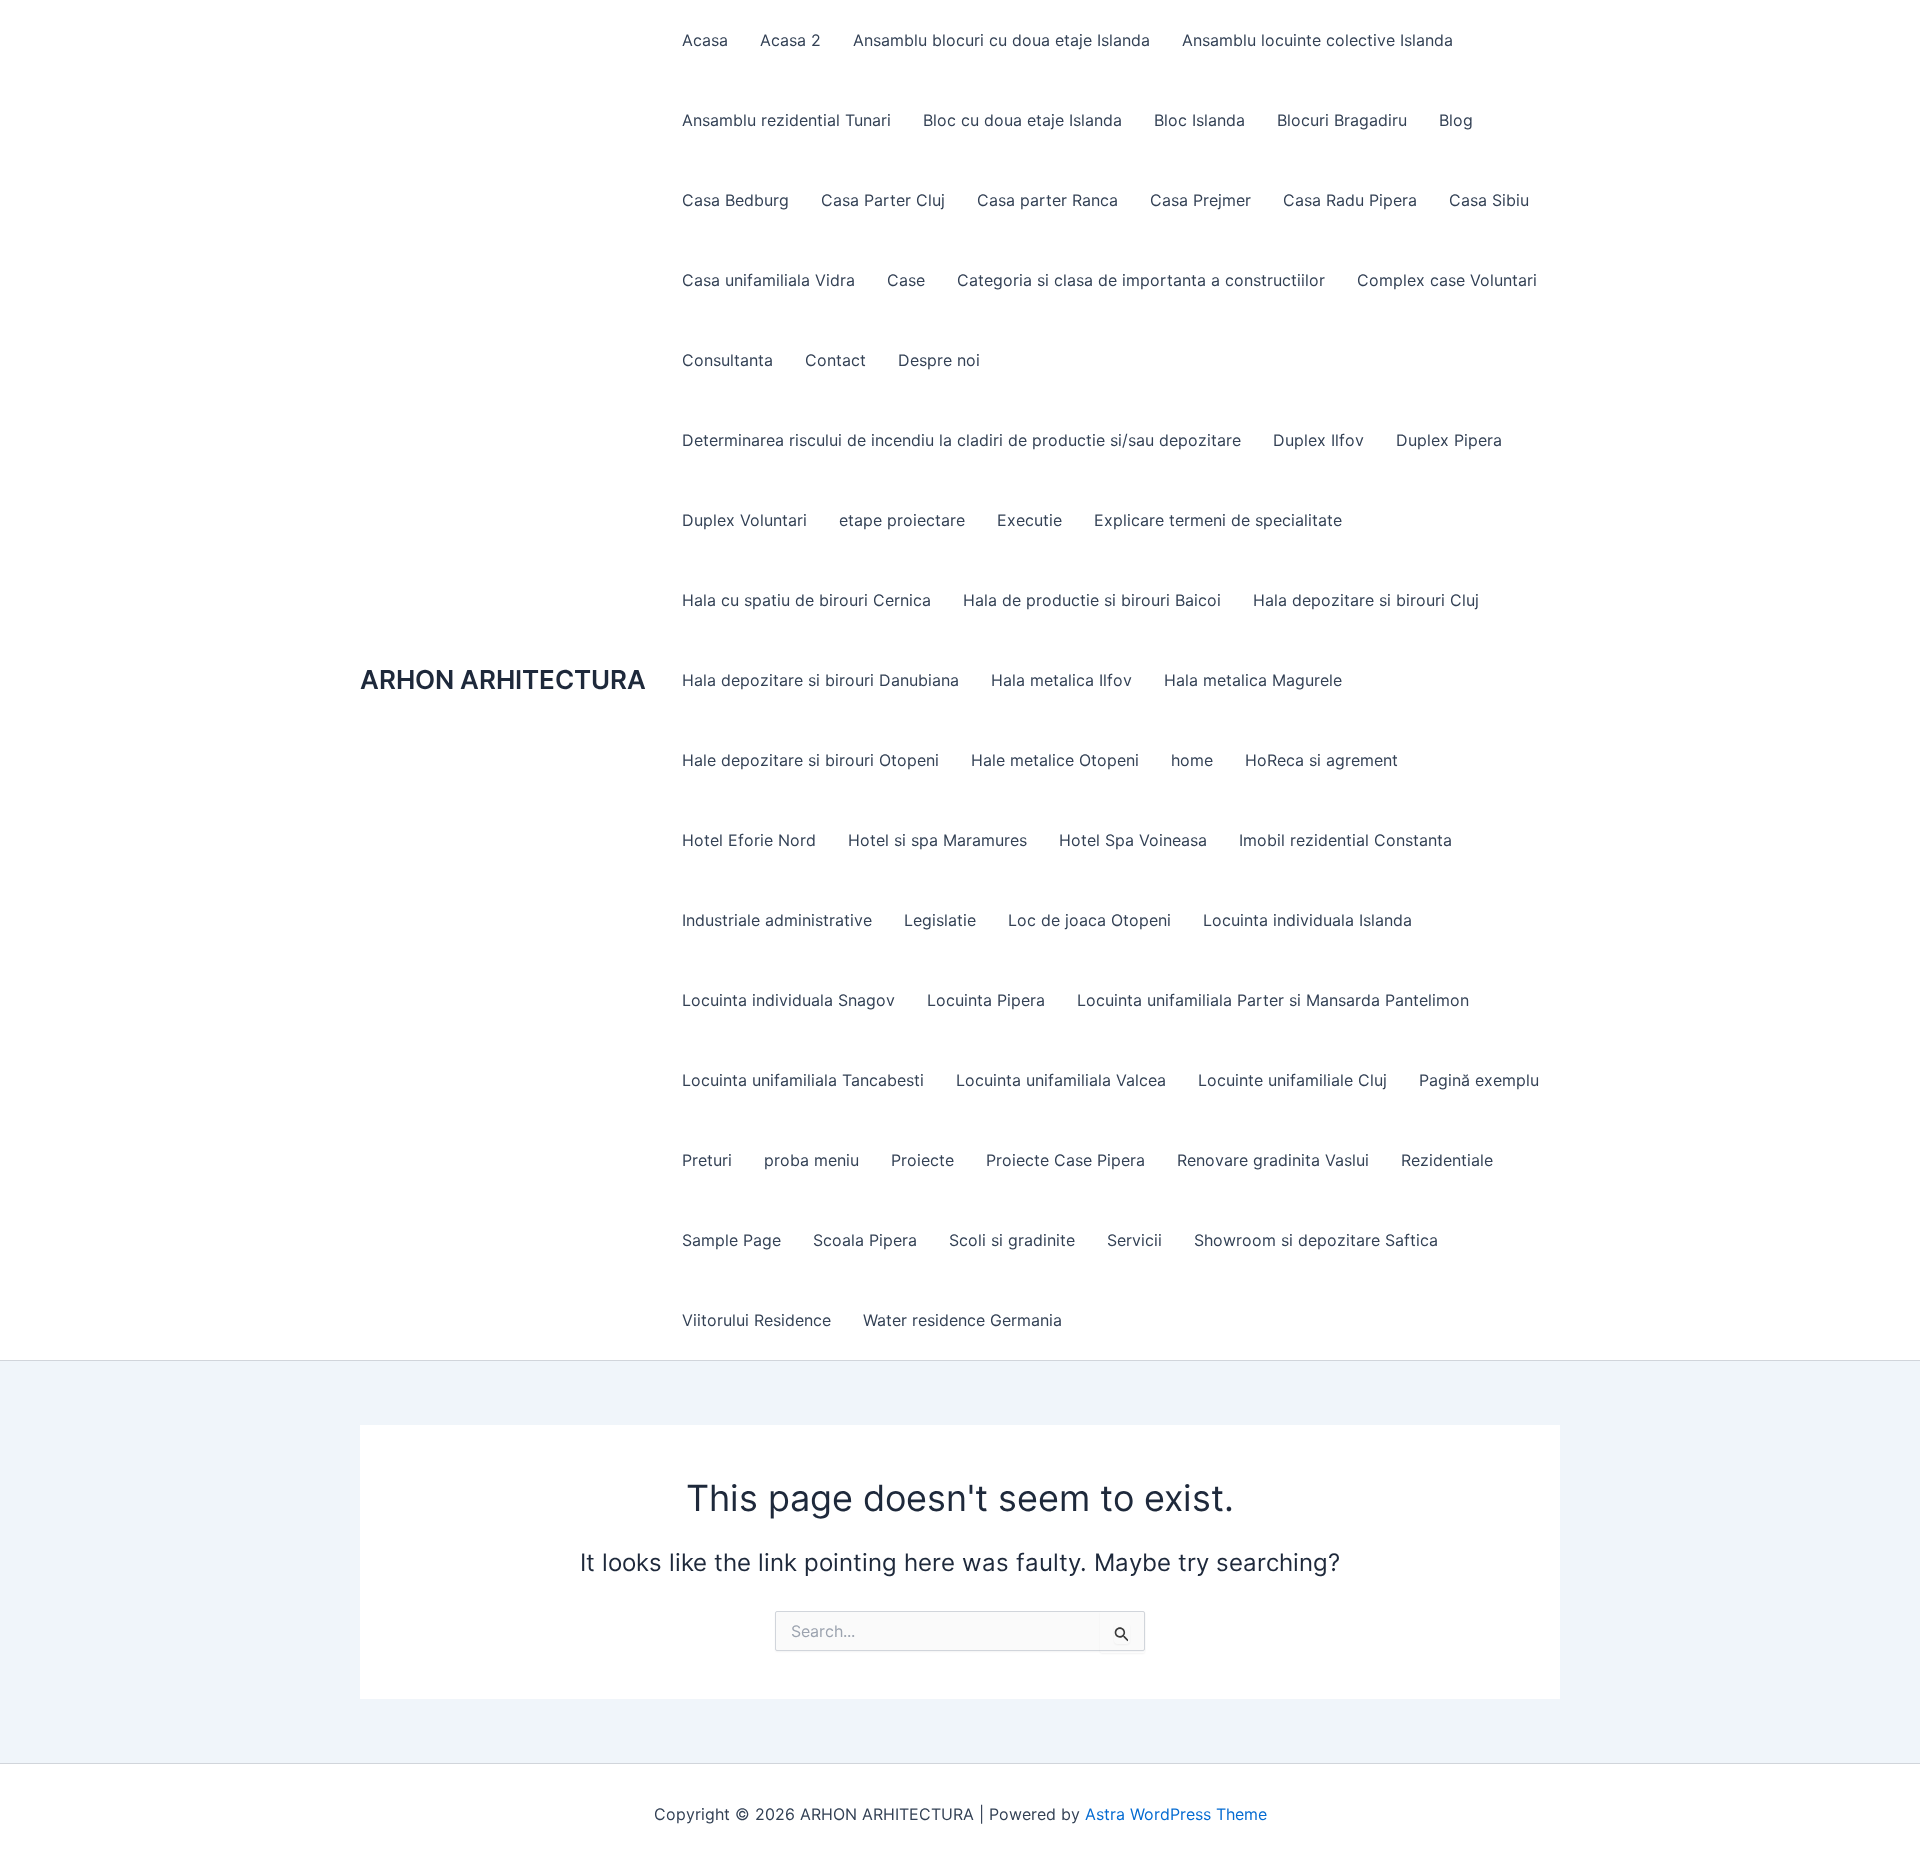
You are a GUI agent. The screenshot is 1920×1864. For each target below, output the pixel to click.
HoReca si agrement (1321, 760)
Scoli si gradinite (1012, 1240)
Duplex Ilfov (1318, 440)
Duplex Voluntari (744, 520)
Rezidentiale (1447, 1160)
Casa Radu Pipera (1350, 200)
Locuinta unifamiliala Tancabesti (803, 1080)
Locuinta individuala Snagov (788, 1000)
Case (906, 280)
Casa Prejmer (1200, 200)
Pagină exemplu (1479, 1080)
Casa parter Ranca (1047, 200)
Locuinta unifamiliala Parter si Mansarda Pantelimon (1273, 1000)
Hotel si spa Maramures (937, 840)
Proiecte (922, 1160)
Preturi (707, 1160)
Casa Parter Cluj (883, 200)
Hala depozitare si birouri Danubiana (820, 680)
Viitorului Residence (756, 1320)
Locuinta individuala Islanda (1307, 920)
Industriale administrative (777, 920)
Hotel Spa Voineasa (1133, 840)
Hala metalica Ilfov (1061, 680)
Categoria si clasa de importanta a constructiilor (1141, 280)
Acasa (705, 40)
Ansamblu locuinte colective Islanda (1317, 40)
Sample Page (731, 1240)
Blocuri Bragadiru (1342, 120)
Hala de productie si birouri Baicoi (1092, 600)
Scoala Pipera (865, 1240)
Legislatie (940, 920)
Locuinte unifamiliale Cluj (1292, 1080)
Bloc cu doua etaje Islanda (1022, 120)
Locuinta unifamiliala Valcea (1061, 1080)
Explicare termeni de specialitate (1218, 520)
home (1192, 760)
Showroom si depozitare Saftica (1316, 1240)
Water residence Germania (962, 1320)
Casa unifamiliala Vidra (768, 280)
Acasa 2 (790, 40)
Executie (1029, 520)
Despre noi (939, 360)
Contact (835, 360)
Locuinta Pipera (986, 1000)
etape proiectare (902, 520)
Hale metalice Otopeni (1055, 760)
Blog (1456, 120)
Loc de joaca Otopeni (1089, 920)
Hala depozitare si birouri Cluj (1366, 600)
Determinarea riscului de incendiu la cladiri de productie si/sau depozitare (961, 440)
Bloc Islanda (1199, 120)
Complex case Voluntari (1447, 280)
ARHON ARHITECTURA (503, 679)
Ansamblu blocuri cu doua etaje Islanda (1001, 40)
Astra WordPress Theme (1176, 1814)
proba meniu (811, 1160)
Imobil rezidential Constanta (1345, 840)
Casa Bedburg (735, 200)
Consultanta (727, 360)
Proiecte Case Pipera (1065, 1160)
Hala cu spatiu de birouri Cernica (806, 600)
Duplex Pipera (1449, 440)
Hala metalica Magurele (1253, 680)
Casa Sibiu (1489, 200)
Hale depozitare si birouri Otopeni (810, 760)
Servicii (1134, 1240)
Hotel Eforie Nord (749, 840)
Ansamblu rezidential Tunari (786, 120)
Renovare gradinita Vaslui (1273, 1160)
